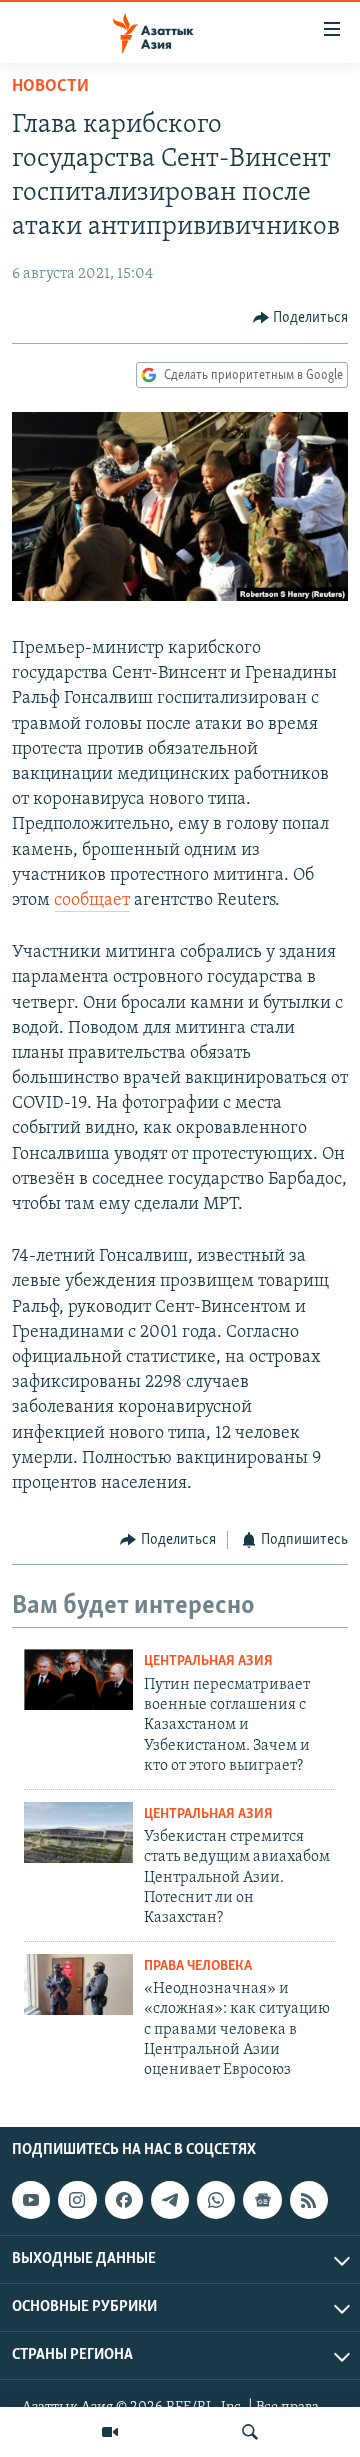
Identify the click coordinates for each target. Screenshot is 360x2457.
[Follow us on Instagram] (77, 2200)
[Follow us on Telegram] (170, 2200)
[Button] (301, 318)
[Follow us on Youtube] (31, 2200)
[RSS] (309, 2200)
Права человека (198, 1966)
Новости (50, 87)
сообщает (92, 901)
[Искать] (250, 2432)
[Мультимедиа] (110, 2432)
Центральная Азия (208, 1661)
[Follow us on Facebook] (124, 2200)
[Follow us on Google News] (262, 2200)
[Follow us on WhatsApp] (216, 2200)
